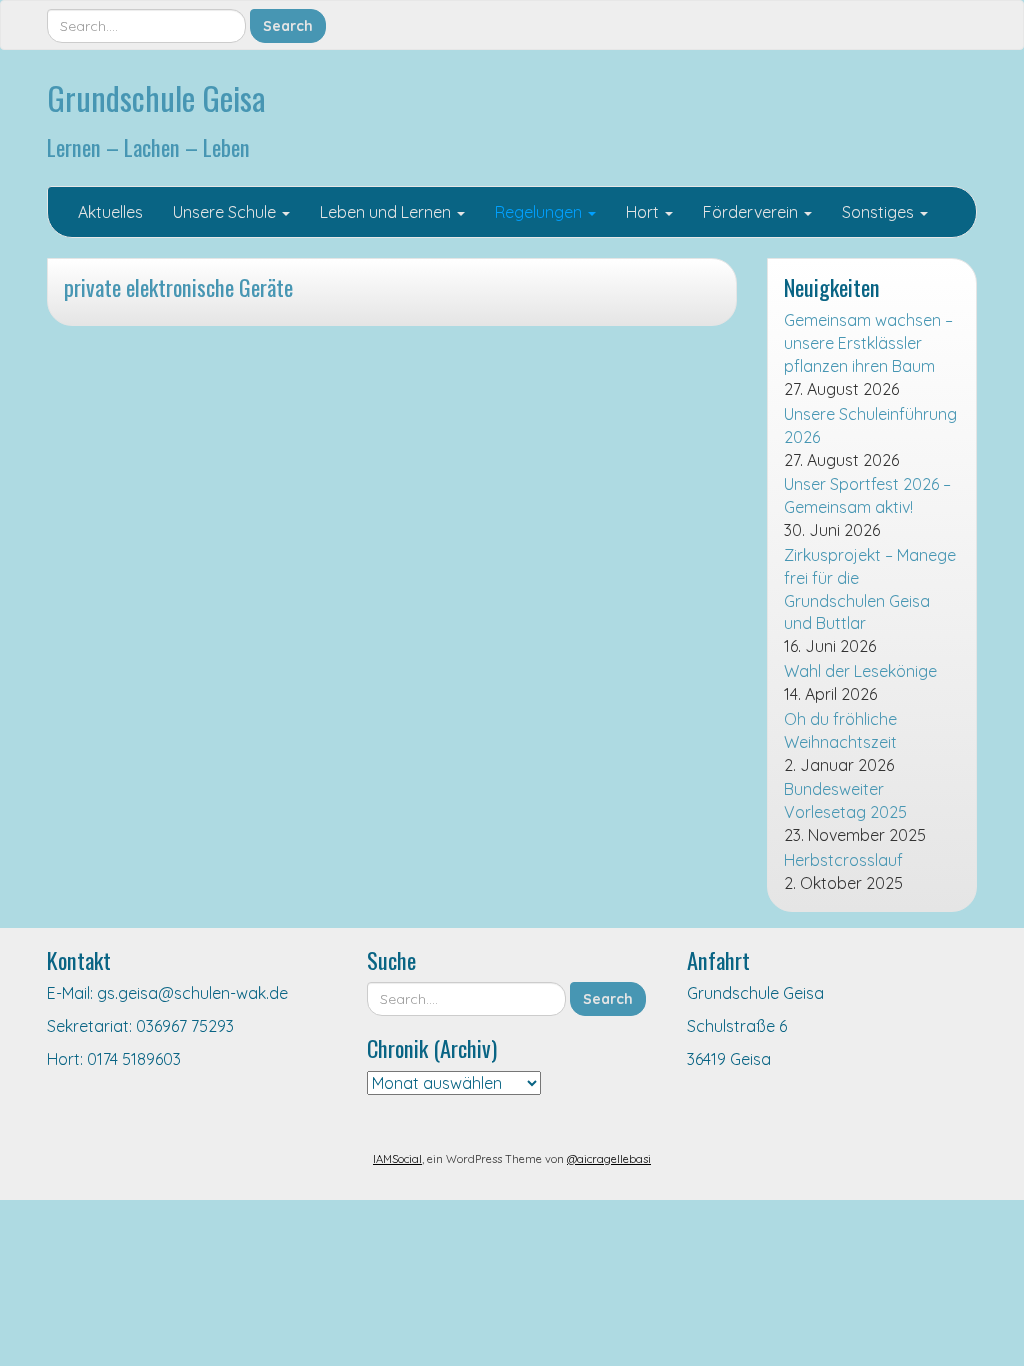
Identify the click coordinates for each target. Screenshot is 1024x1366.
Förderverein (752, 212)
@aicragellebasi (609, 1159)
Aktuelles (110, 212)
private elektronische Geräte (178, 286)
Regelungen (540, 212)
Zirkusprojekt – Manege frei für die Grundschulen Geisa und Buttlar (870, 589)
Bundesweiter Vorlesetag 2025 (845, 800)
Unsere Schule (226, 212)
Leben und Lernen (387, 212)
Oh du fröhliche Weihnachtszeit (840, 730)
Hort (644, 212)
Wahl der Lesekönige (860, 671)
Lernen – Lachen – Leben (148, 146)
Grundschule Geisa (156, 97)
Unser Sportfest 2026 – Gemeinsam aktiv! (867, 495)
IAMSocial (397, 1159)
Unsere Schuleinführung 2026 (870, 425)
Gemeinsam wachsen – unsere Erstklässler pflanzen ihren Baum (868, 343)
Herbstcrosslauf (843, 860)
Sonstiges (880, 212)
